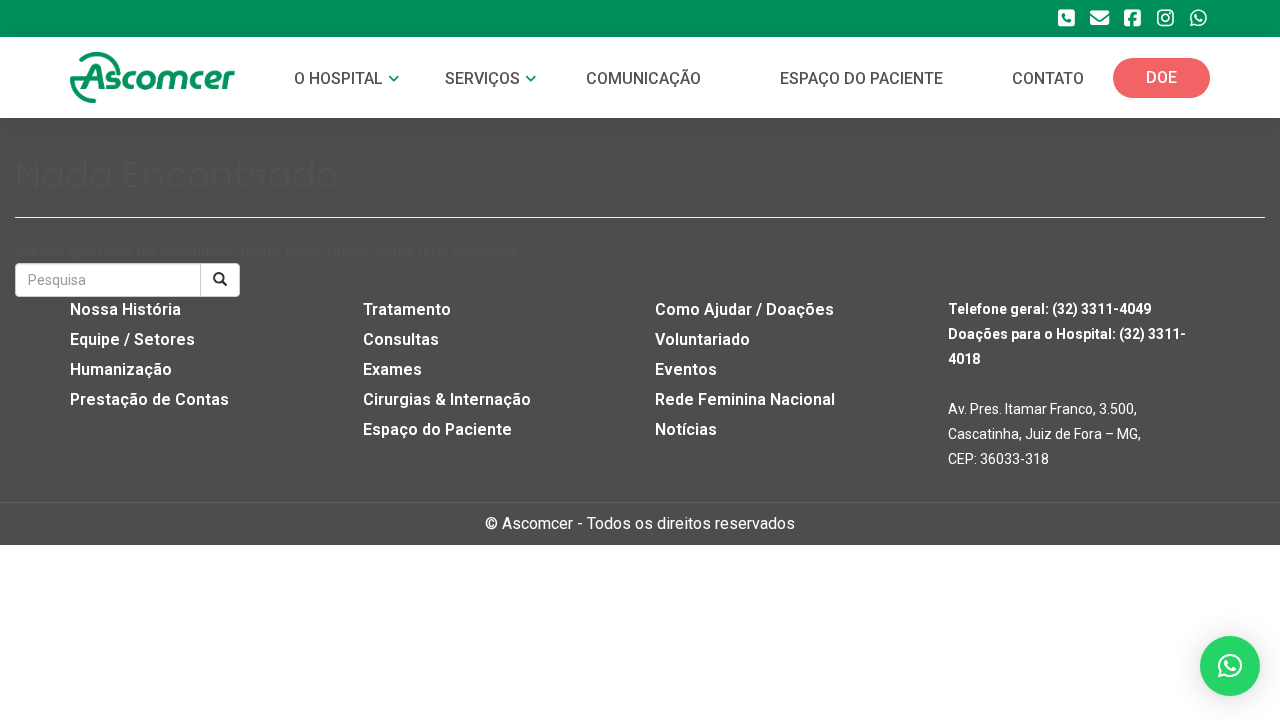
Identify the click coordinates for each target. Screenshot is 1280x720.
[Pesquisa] (220, 280)
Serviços (484, 78)
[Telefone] (1066, 18)
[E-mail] (1099, 18)
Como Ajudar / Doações (744, 309)
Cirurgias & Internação (447, 399)
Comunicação (643, 78)
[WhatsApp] (1198, 18)
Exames (392, 369)
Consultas (401, 339)
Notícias (686, 429)
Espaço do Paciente (437, 429)
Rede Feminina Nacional (745, 399)
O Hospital (340, 78)
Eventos (686, 369)
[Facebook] (1132, 18)
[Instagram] (1165, 18)
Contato (1048, 78)
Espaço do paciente (861, 78)
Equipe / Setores (132, 339)
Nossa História (125, 309)
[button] (1230, 666)
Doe (1161, 77)
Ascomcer (537, 523)
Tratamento (407, 309)
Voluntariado (702, 339)
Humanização (121, 369)
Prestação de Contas (149, 399)
